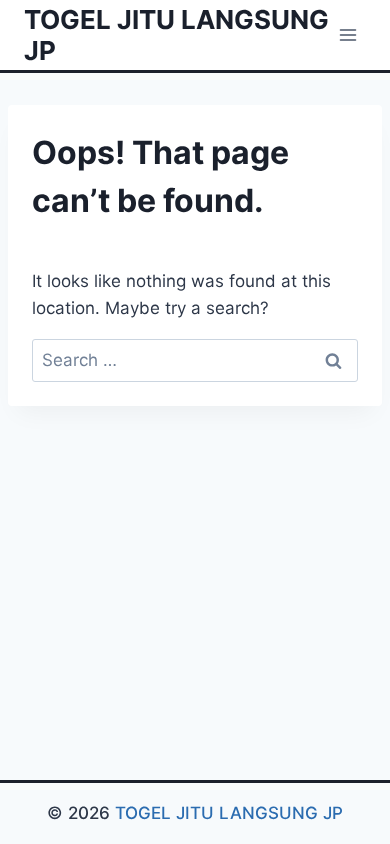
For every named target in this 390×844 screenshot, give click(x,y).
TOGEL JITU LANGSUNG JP (229, 813)
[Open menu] (347, 34)
